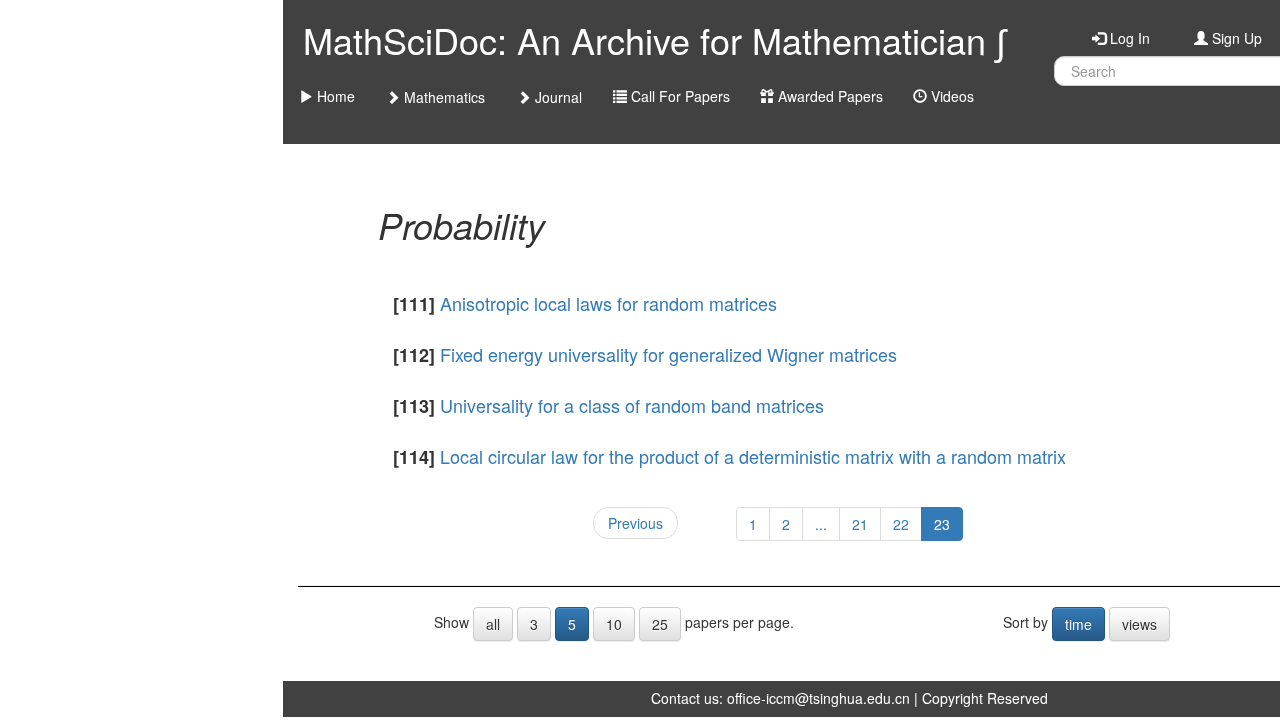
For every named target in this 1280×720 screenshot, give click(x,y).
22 (901, 524)
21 (860, 524)
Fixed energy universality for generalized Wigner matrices (668, 354)
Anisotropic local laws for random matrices (608, 303)
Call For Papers (678, 96)
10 (614, 624)
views (1139, 624)
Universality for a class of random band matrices (632, 405)
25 (660, 624)
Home (334, 96)
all (493, 624)
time (1078, 624)
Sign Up (1235, 38)
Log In (1128, 38)
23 (942, 524)
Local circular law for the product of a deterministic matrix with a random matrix (753, 456)
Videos (950, 96)
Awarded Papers (828, 96)
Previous (635, 523)
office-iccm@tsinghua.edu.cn (818, 698)
